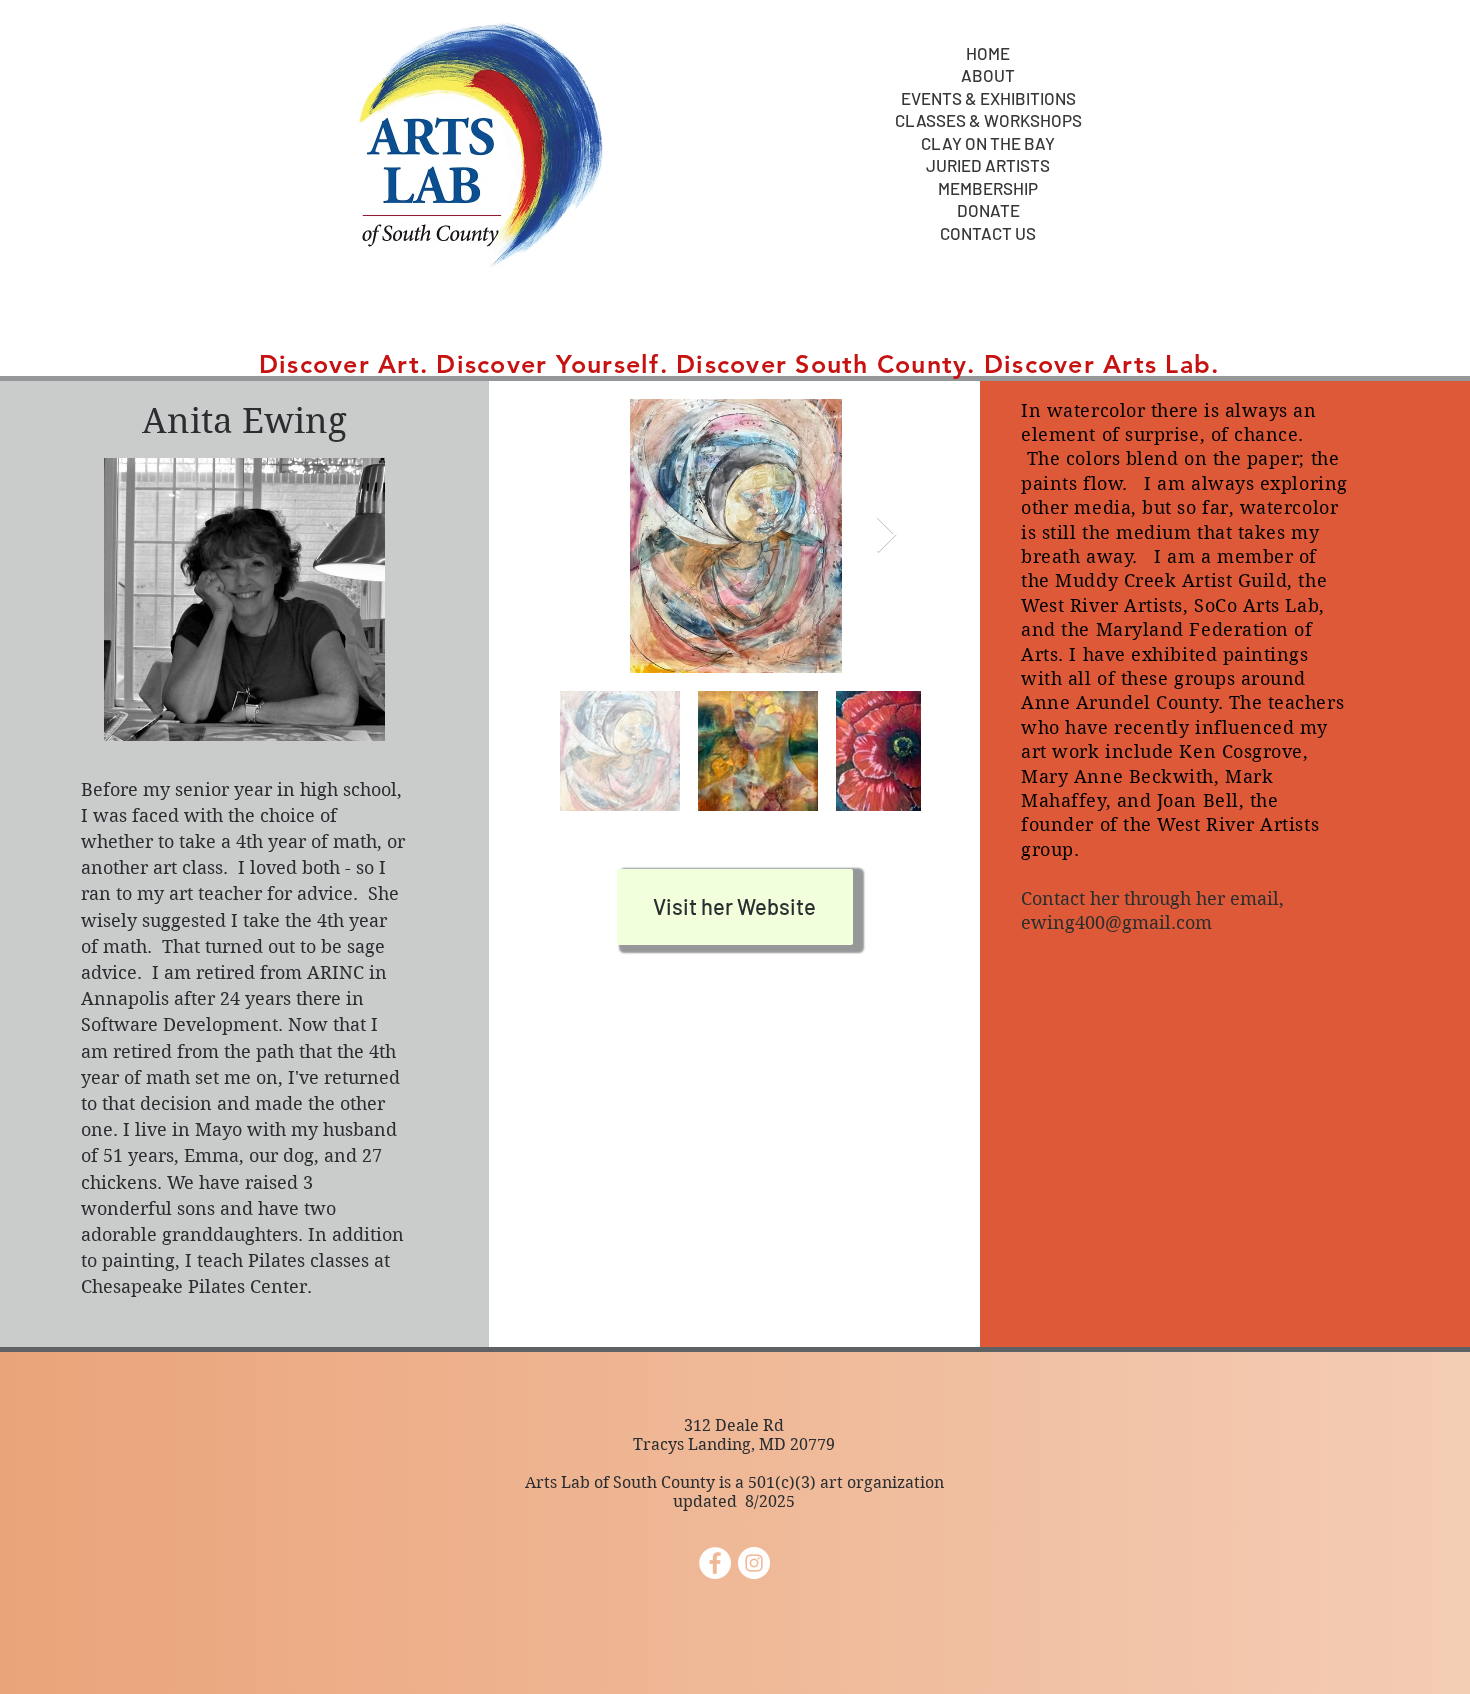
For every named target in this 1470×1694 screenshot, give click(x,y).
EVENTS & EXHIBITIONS (988, 98)
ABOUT (988, 75)
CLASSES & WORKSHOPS (988, 120)
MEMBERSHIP (988, 188)
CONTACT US (988, 233)
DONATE (988, 210)
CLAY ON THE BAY (988, 143)
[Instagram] (754, 1563)
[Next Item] (886, 535)
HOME (988, 53)
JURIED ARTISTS (988, 165)
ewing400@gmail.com (1116, 922)
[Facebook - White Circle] (715, 1563)
